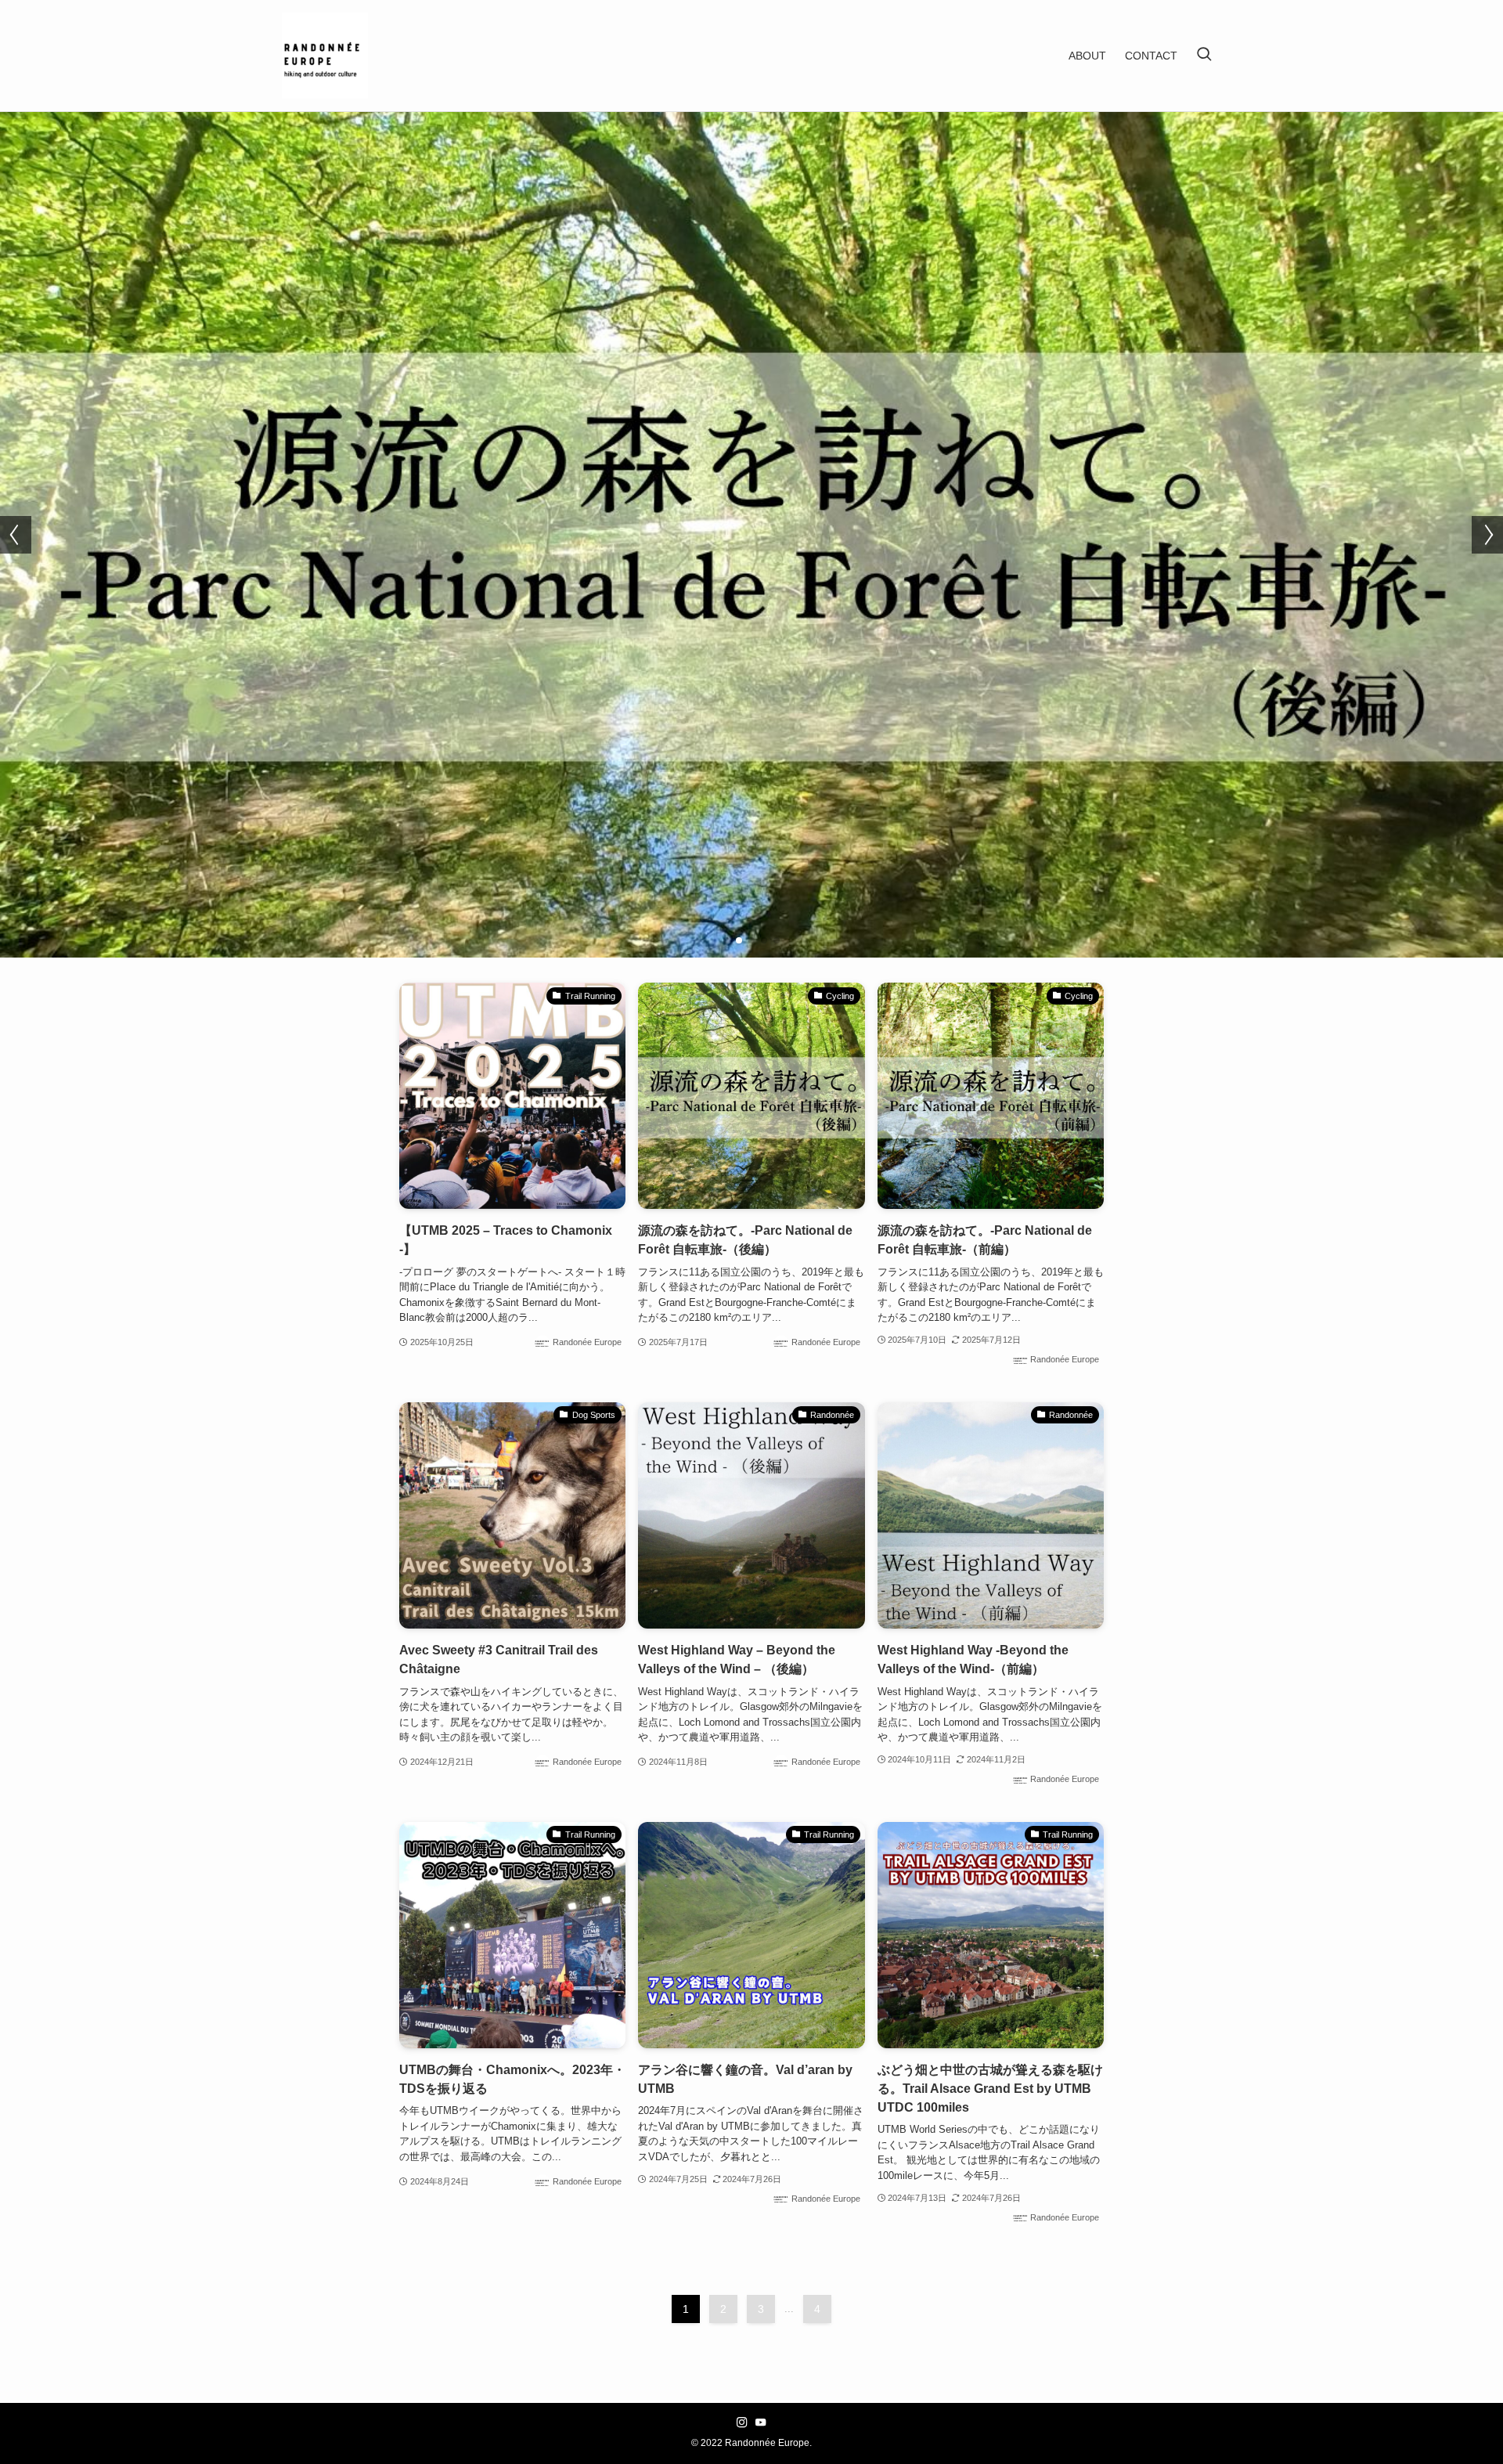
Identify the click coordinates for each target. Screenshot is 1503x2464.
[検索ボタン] (1204, 56)
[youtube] (761, 2423)
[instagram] (742, 2423)
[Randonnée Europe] (325, 56)
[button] (726, 940)
